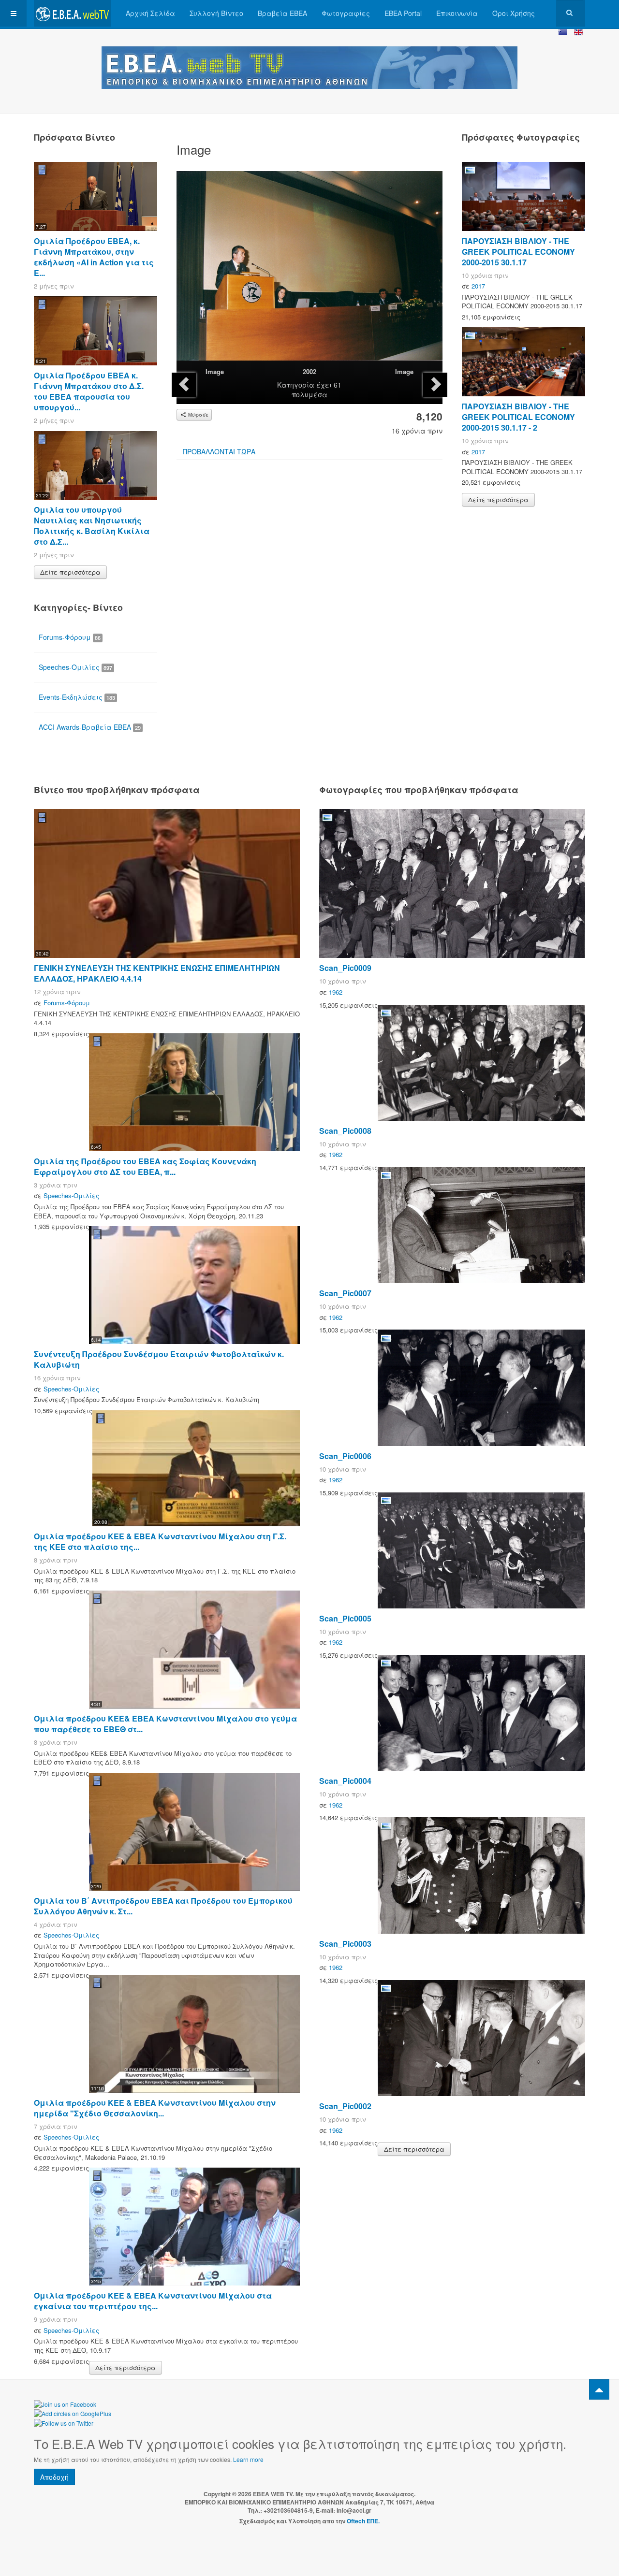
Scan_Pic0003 (345, 1944)
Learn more (248, 2459)
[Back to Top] (599, 2389)
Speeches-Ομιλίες (75, 667)
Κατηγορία (296, 385)
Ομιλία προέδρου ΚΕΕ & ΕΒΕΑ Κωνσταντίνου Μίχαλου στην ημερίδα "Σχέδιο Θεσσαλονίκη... (155, 2108)
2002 (309, 371)
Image (215, 371)
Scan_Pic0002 (345, 2106)
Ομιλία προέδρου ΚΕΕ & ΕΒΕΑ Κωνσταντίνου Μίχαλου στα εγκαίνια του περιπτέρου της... (153, 2301)
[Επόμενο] (435, 385)
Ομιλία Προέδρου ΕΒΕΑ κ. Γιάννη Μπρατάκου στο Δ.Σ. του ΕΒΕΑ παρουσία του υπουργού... (89, 391)
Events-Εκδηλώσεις (77, 697)
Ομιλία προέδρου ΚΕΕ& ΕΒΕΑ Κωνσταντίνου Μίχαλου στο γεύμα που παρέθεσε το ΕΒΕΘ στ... (165, 1724)
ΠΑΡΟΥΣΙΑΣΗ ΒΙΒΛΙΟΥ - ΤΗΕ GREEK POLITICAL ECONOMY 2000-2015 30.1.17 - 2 (518, 417)
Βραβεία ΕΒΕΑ (282, 13)
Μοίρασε (198, 415)
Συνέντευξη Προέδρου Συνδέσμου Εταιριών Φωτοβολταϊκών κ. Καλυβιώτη (159, 1359)
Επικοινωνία (457, 13)
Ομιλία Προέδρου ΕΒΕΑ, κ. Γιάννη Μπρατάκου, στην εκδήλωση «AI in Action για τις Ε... (94, 257)
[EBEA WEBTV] (73, 13)
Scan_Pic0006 (345, 1456)
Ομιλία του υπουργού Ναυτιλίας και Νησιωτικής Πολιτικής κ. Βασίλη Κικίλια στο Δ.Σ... (92, 526)
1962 (336, 992)
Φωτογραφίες (346, 13)
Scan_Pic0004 (345, 1781)
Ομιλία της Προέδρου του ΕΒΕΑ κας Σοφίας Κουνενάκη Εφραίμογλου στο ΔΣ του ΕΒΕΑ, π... (145, 1166)
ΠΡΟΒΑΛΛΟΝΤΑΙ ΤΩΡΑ (219, 451)
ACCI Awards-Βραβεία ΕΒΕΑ (90, 727)
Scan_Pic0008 (345, 1131)
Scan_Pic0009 (345, 968)
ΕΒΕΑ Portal (403, 13)
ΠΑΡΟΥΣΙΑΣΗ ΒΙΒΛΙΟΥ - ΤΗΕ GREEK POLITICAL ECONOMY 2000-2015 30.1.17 (518, 252)
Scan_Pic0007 (345, 1293)
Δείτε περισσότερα (70, 572)
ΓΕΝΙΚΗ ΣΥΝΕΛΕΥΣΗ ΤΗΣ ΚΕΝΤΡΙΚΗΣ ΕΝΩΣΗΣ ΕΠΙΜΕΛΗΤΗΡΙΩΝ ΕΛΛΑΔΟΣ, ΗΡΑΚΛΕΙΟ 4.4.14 (157, 973)
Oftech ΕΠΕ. (363, 2521)
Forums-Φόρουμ (70, 637)
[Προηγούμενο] (184, 385)
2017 (478, 286)
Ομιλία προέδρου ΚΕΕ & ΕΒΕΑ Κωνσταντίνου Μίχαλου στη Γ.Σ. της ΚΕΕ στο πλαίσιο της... (160, 1541)
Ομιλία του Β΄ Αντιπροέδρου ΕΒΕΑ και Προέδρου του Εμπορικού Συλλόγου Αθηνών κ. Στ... (163, 1906)
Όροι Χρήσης (514, 13)
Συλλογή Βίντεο (216, 13)
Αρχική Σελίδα (150, 13)
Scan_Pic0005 (345, 1618)
